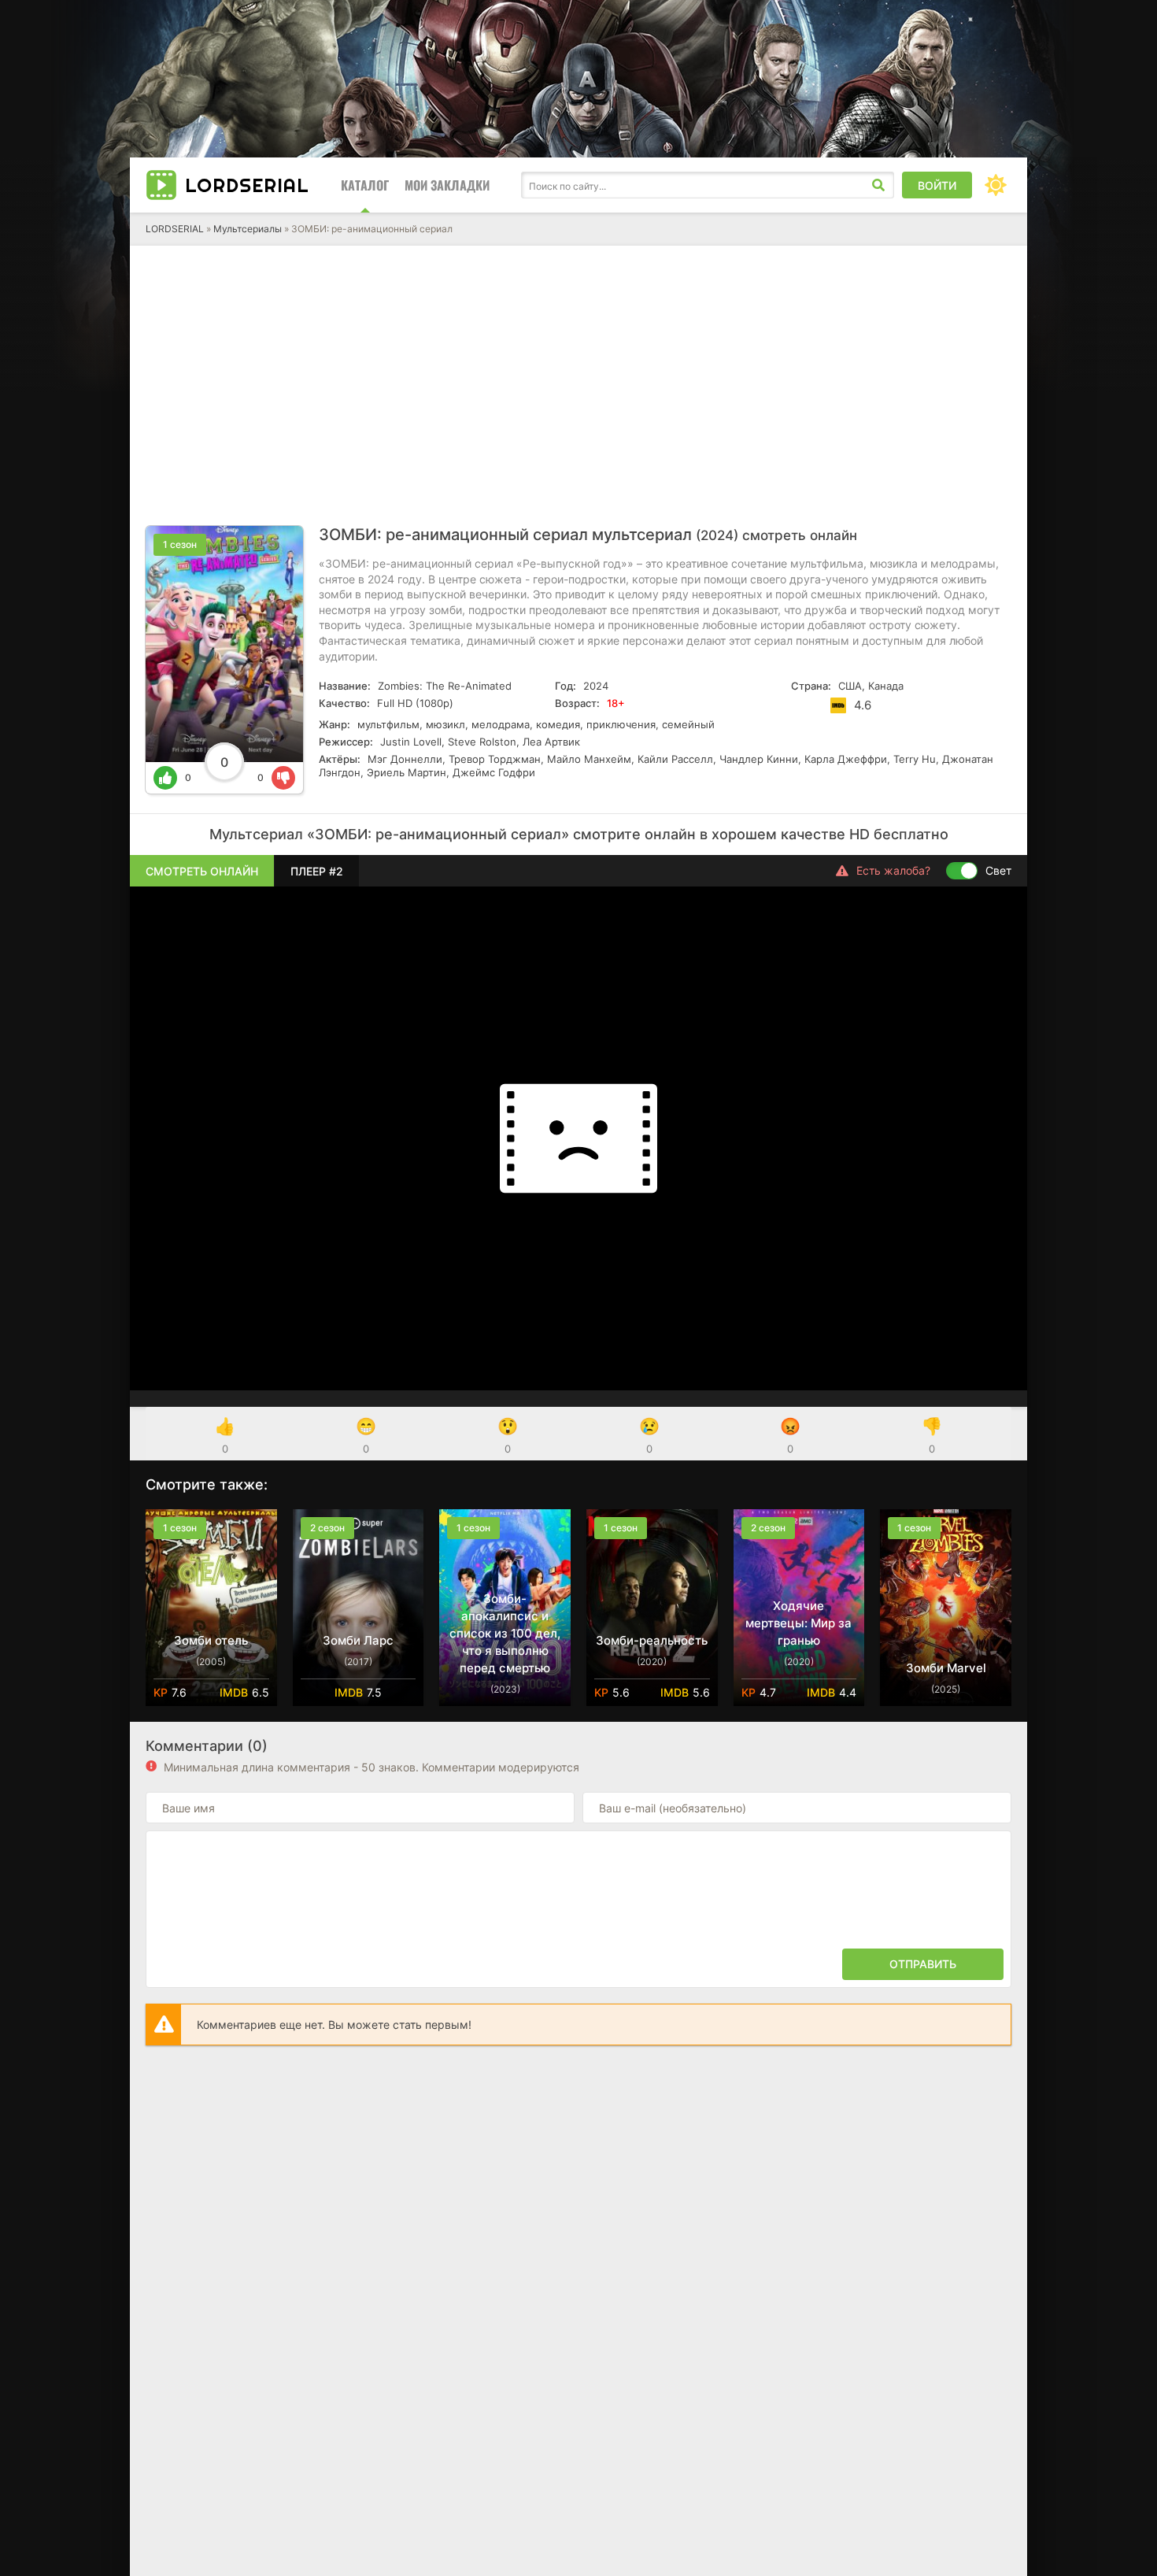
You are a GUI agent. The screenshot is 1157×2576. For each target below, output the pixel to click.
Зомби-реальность (652, 1640)
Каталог (365, 185)
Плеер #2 (317, 871)
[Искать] (878, 185)
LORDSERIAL (175, 229)
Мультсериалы (248, 229)
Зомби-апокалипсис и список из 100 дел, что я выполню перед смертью (505, 1633)
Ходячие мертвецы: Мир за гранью (798, 1623)
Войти (937, 185)
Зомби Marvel (946, 1668)
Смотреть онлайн (202, 871)
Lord (247, 185)
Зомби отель (211, 1640)
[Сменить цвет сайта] (996, 185)
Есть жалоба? (893, 870)
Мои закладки (447, 185)
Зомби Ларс (358, 1640)
